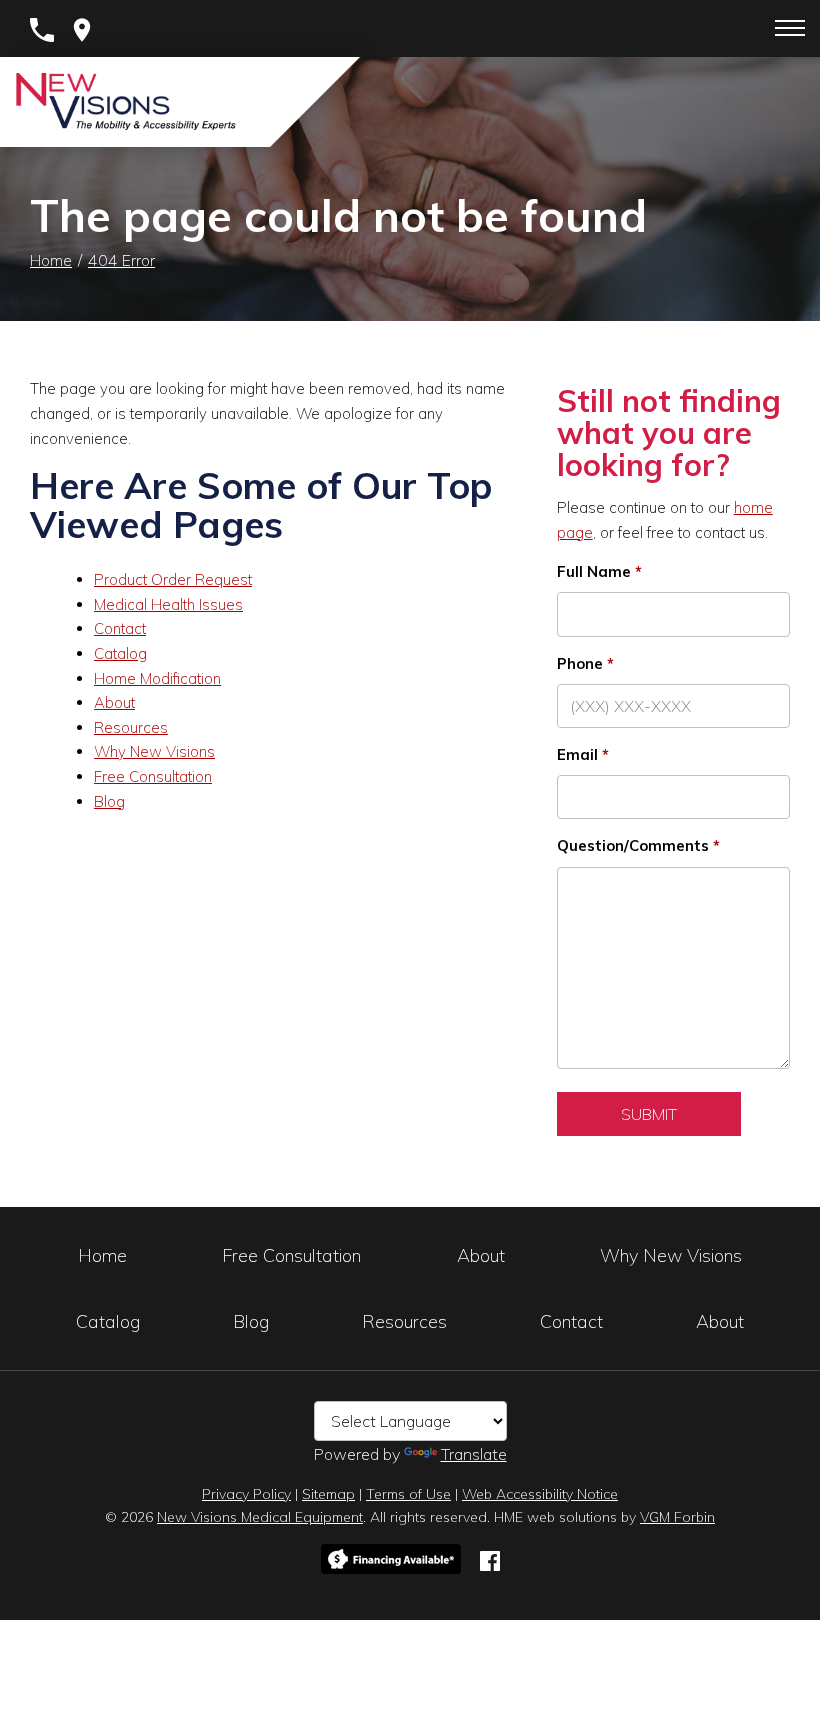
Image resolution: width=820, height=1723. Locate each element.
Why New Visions (154, 751)
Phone (580, 663)
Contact (120, 628)
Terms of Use (408, 1494)
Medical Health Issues (168, 604)
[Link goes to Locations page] (82, 28)
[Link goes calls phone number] (42, 28)
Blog (109, 801)
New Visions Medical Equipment (260, 1517)
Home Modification (157, 678)
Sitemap (328, 1494)
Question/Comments (633, 845)
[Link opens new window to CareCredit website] (391, 1560)
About (114, 702)
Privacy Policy (246, 1494)
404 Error (121, 260)
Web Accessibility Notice (540, 1494)
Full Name (594, 571)
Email (577, 754)
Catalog (120, 653)
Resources (131, 727)
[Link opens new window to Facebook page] (490, 1558)
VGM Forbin (677, 1517)
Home (51, 260)
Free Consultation (153, 776)
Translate (474, 1454)
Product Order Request (173, 579)
